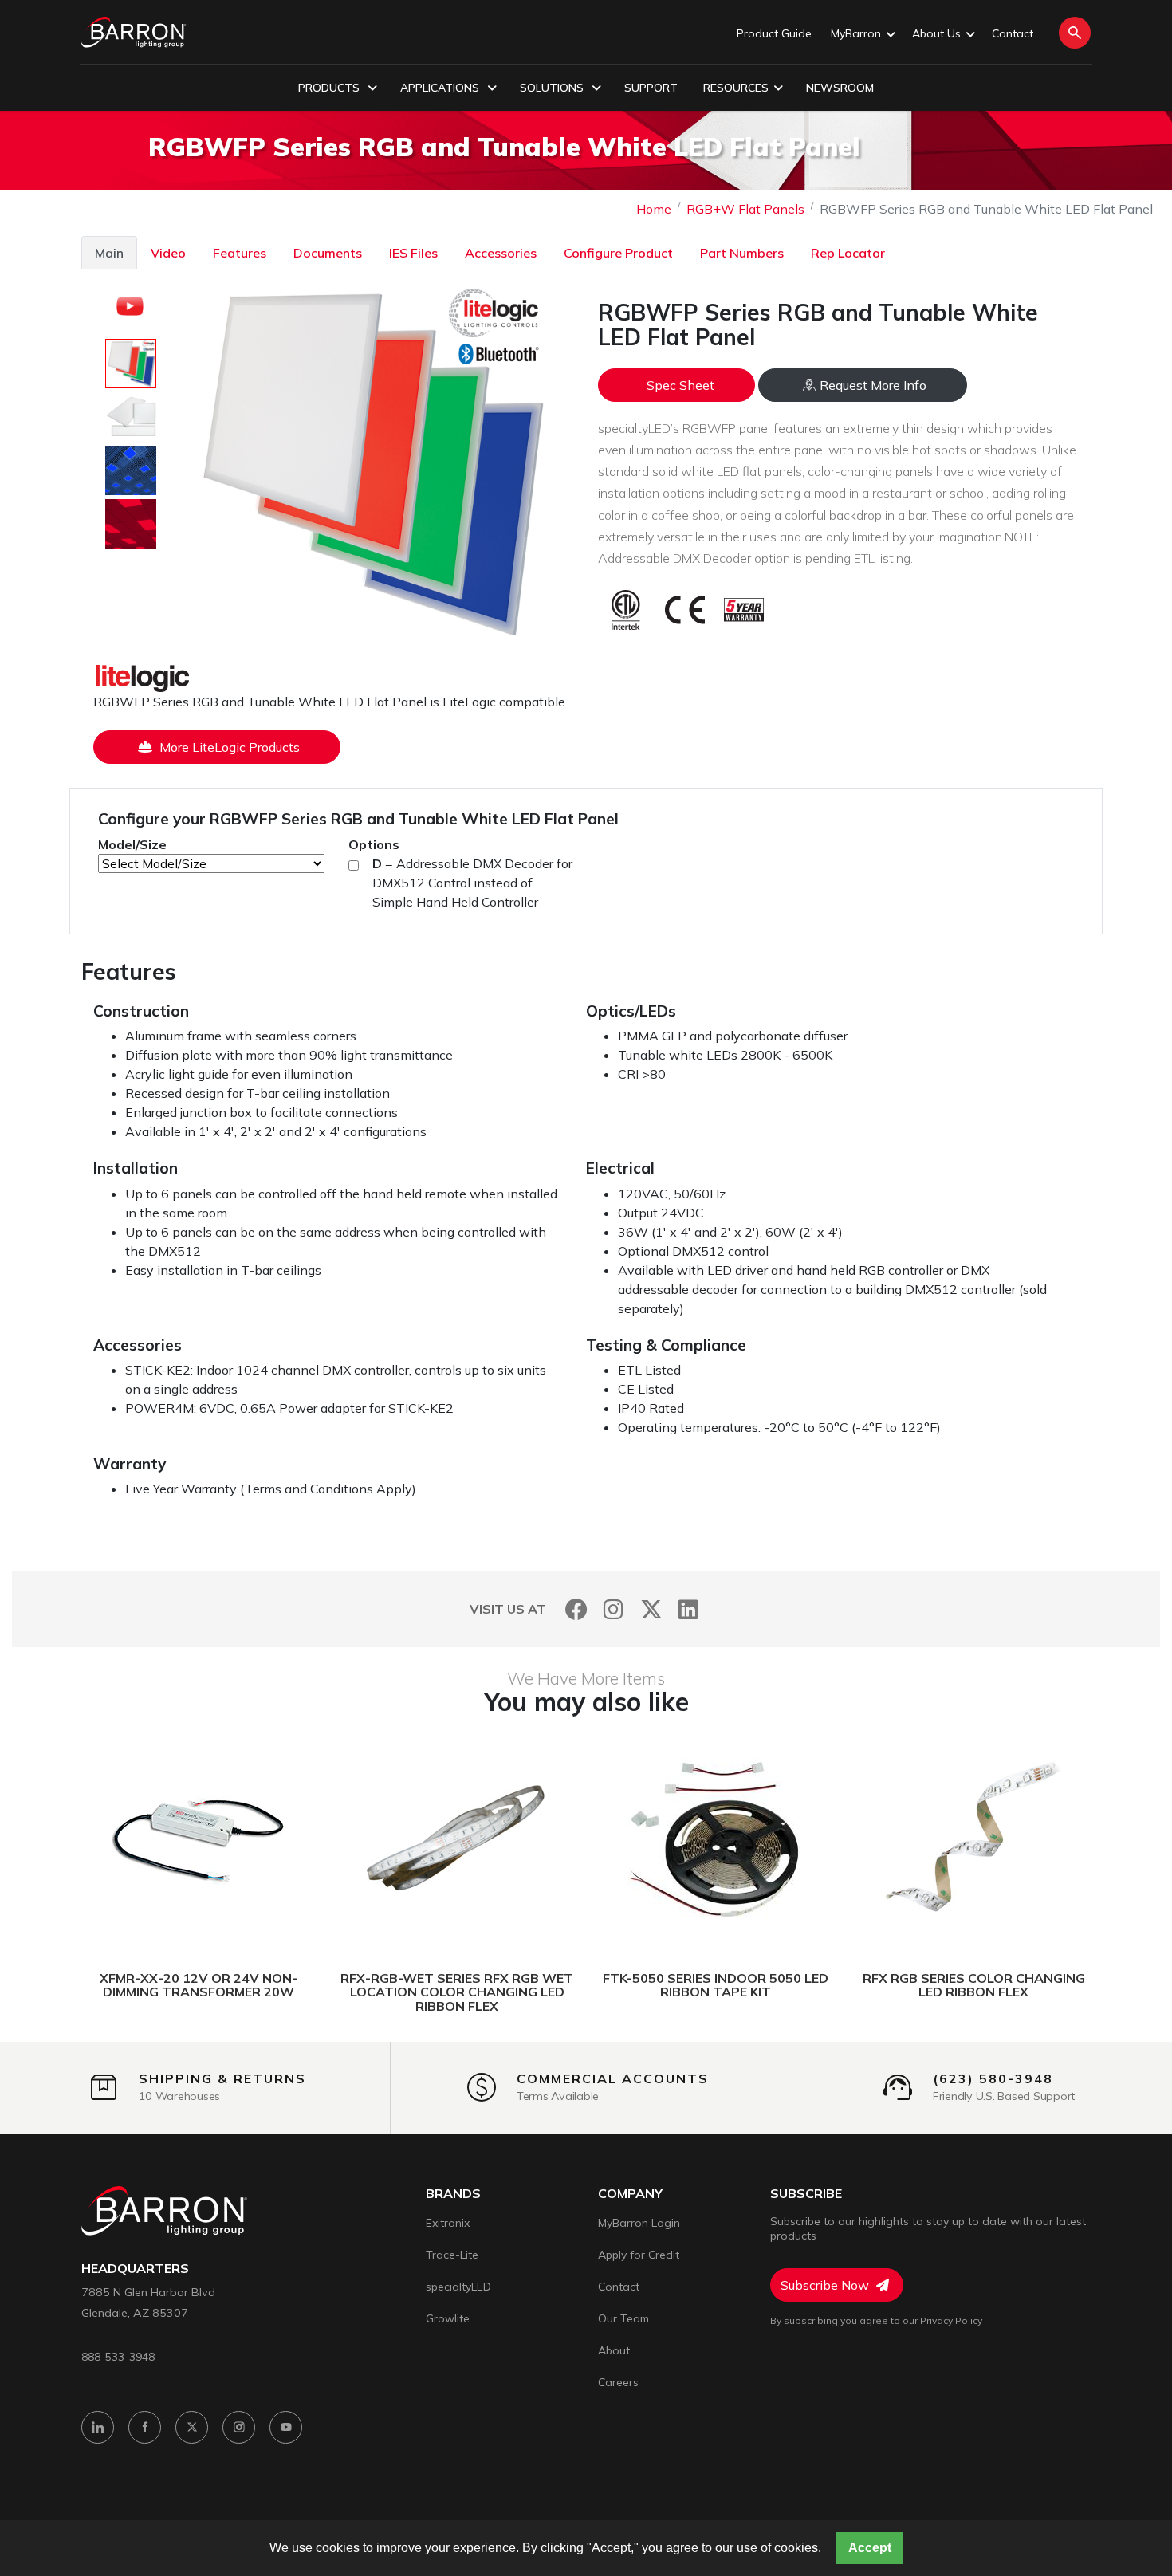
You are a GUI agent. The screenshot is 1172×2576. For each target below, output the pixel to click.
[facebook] (145, 2427)
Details (138, 1839)
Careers (618, 2382)
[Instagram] (614, 1609)
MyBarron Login (639, 2223)
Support (651, 88)
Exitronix (448, 2223)
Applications (441, 88)
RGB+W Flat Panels (745, 209)
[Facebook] (576, 1609)
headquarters (135, 2269)
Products (330, 88)
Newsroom (840, 88)
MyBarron (856, 33)
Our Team (623, 2318)
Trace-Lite (452, 2255)
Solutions (553, 88)
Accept (870, 2548)
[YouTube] (286, 2427)
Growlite (448, 2318)
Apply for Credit (639, 2255)
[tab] (109, 252)
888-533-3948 (118, 2356)
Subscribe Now (826, 2285)
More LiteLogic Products (228, 747)
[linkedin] (98, 2427)
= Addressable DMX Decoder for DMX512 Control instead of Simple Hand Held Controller (472, 883)
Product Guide (774, 33)
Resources (736, 88)
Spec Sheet (680, 385)
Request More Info (873, 385)
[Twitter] (651, 1609)
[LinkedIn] (688, 1609)
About (614, 2350)
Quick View (274, 1839)
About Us (936, 33)
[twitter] (192, 2427)
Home (654, 209)
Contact (1013, 33)
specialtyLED (458, 2287)
